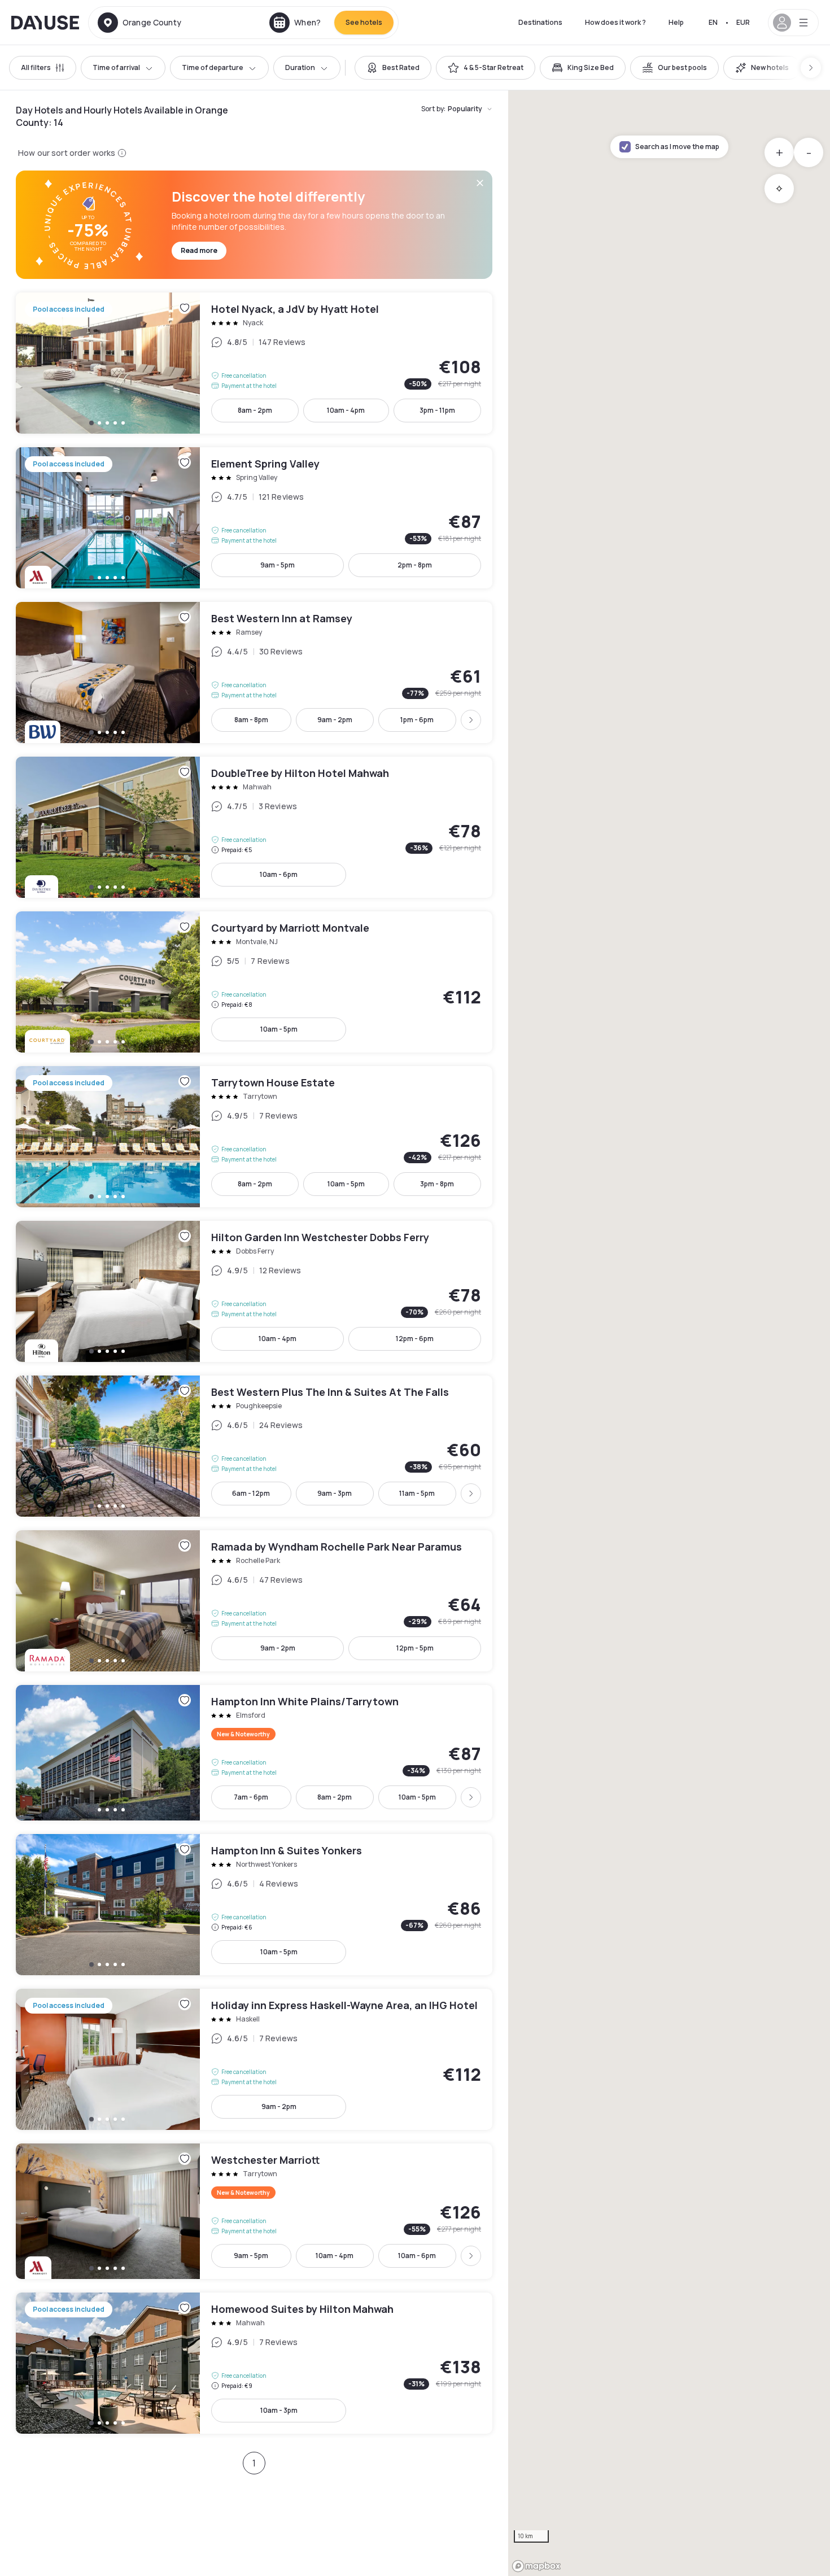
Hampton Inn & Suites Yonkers (254, 1905)
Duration (300, 67)
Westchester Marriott (254, 2211)
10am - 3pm (279, 2410)
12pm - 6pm (415, 1339)
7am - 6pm (251, 1797)
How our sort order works (67, 153)
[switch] (393, 68)
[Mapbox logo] (536, 2566)
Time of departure (213, 67)
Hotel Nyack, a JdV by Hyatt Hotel (254, 363)
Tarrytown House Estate (254, 1137)
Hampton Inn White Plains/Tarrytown (254, 1753)
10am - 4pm (346, 410)
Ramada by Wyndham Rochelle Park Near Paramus (254, 1601)
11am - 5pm (417, 1493)
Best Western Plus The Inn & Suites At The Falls (254, 1446)
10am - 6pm (279, 874)
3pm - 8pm (437, 1184)
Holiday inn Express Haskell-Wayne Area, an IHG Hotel (254, 2059)
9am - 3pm (335, 1493)
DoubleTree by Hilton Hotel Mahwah (254, 827)
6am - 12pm (251, 1493)
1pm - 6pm (417, 720)
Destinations (540, 22)
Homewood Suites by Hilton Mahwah (254, 2363)
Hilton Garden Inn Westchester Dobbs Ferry (254, 1291)
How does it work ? (615, 22)
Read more (199, 250)
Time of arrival (116, 67)
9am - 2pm (335, 720)
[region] (669, 1333)
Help (676, 22)
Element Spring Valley (254, 518)
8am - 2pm (255, 410)
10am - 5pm (279, 1029)
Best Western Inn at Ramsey (254, 673)
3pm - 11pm (437, 410)
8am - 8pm (251, 720)
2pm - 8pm (415, 565)
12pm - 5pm (415, 1648)
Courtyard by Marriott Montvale (254, 982)
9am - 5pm (278, 565)
